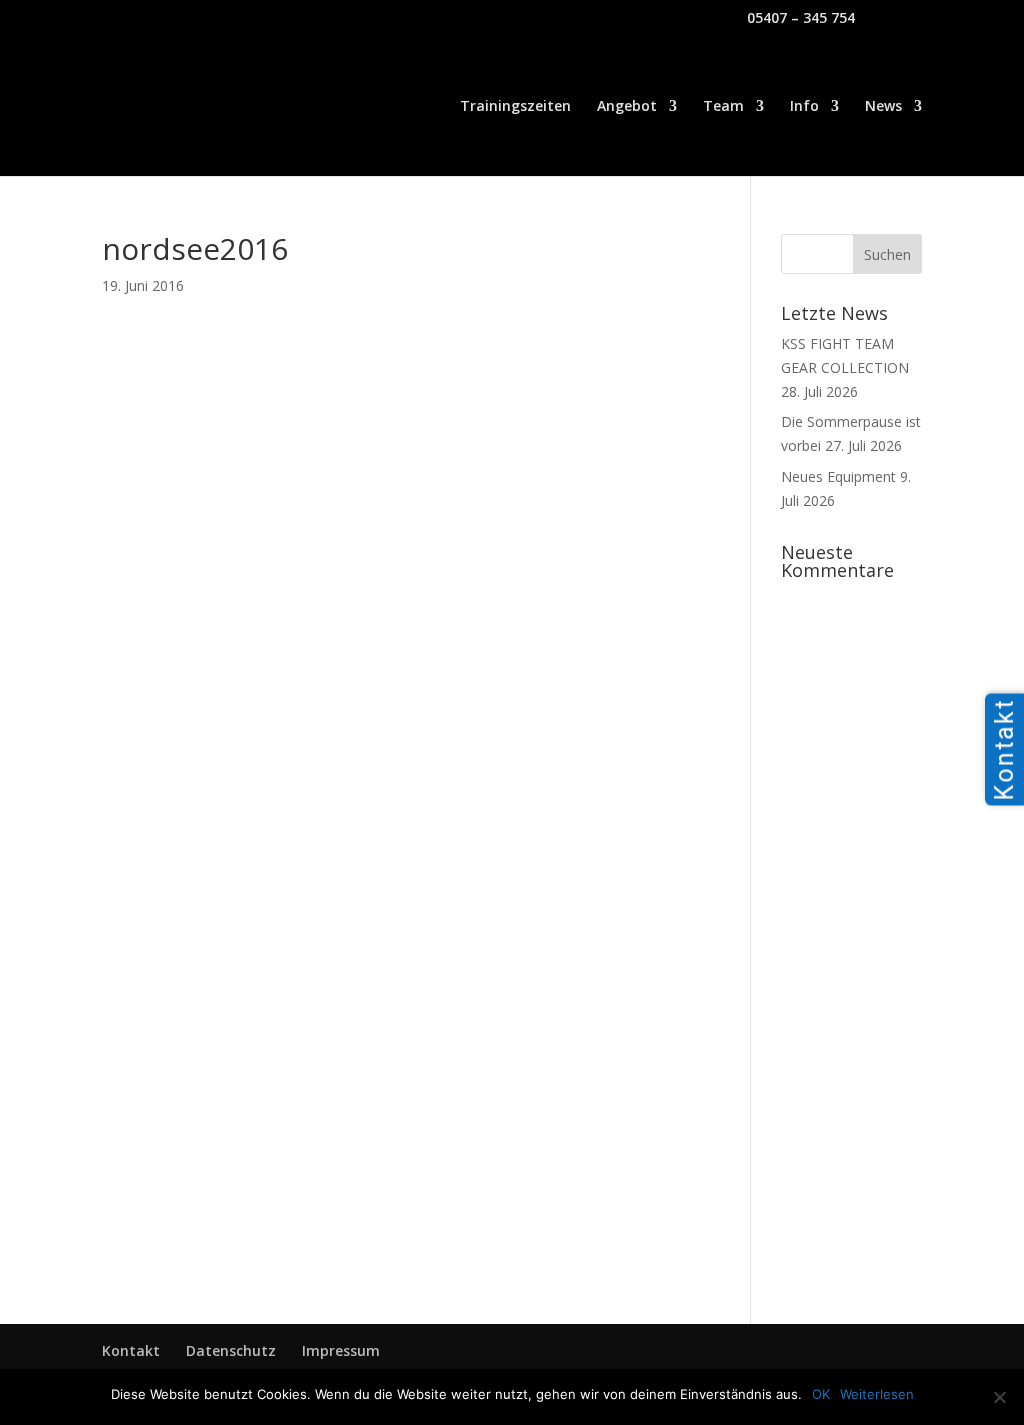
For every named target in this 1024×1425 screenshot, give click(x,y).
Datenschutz (231, 1350)
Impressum (341, 1350)
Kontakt (131, 1350)
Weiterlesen (877, 1394)
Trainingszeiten (515, 107)
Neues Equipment (838, 476)
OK (821, 1394)
